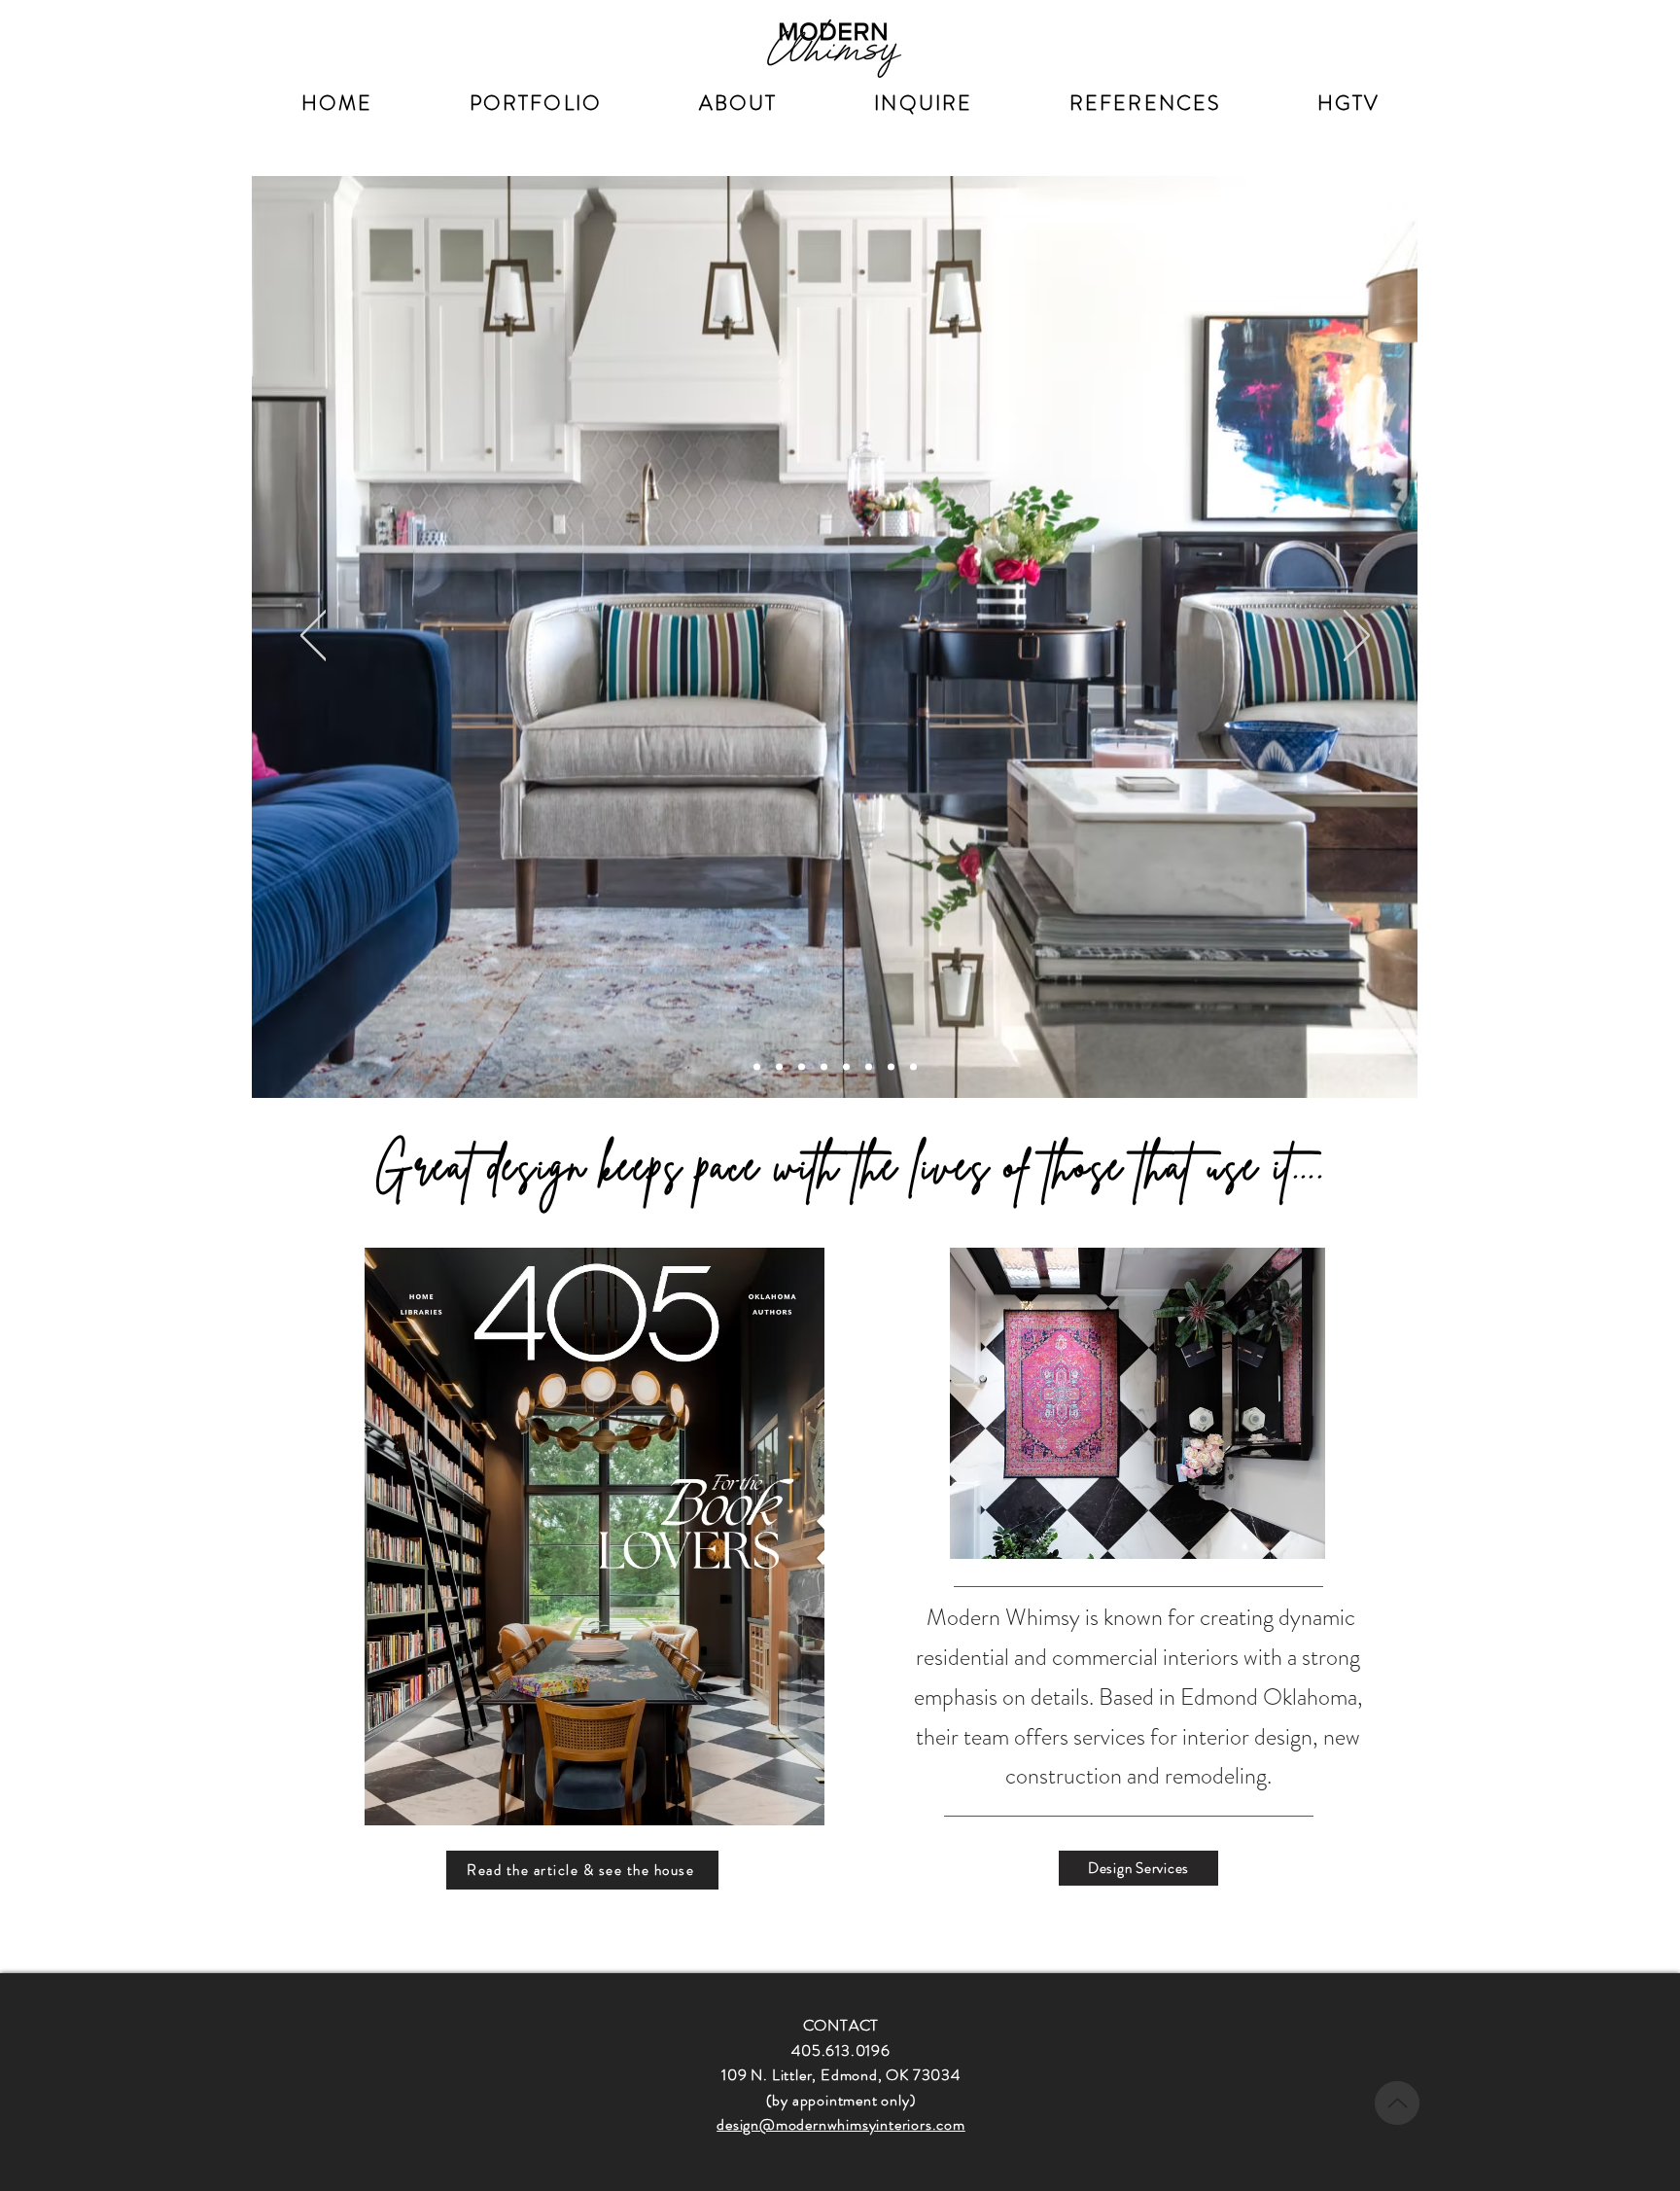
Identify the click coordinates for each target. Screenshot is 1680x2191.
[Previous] (314, 637)
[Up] (1397, 2103)
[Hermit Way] (891, 1067)
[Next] (1357, 637)
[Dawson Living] (779, 1067)
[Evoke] (824, 1067)
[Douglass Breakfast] (757, 1067)
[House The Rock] (913, 1067)
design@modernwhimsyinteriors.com (841, 2124)
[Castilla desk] (869, 1067)
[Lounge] (846, 1067)
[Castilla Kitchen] (802, 1067)
